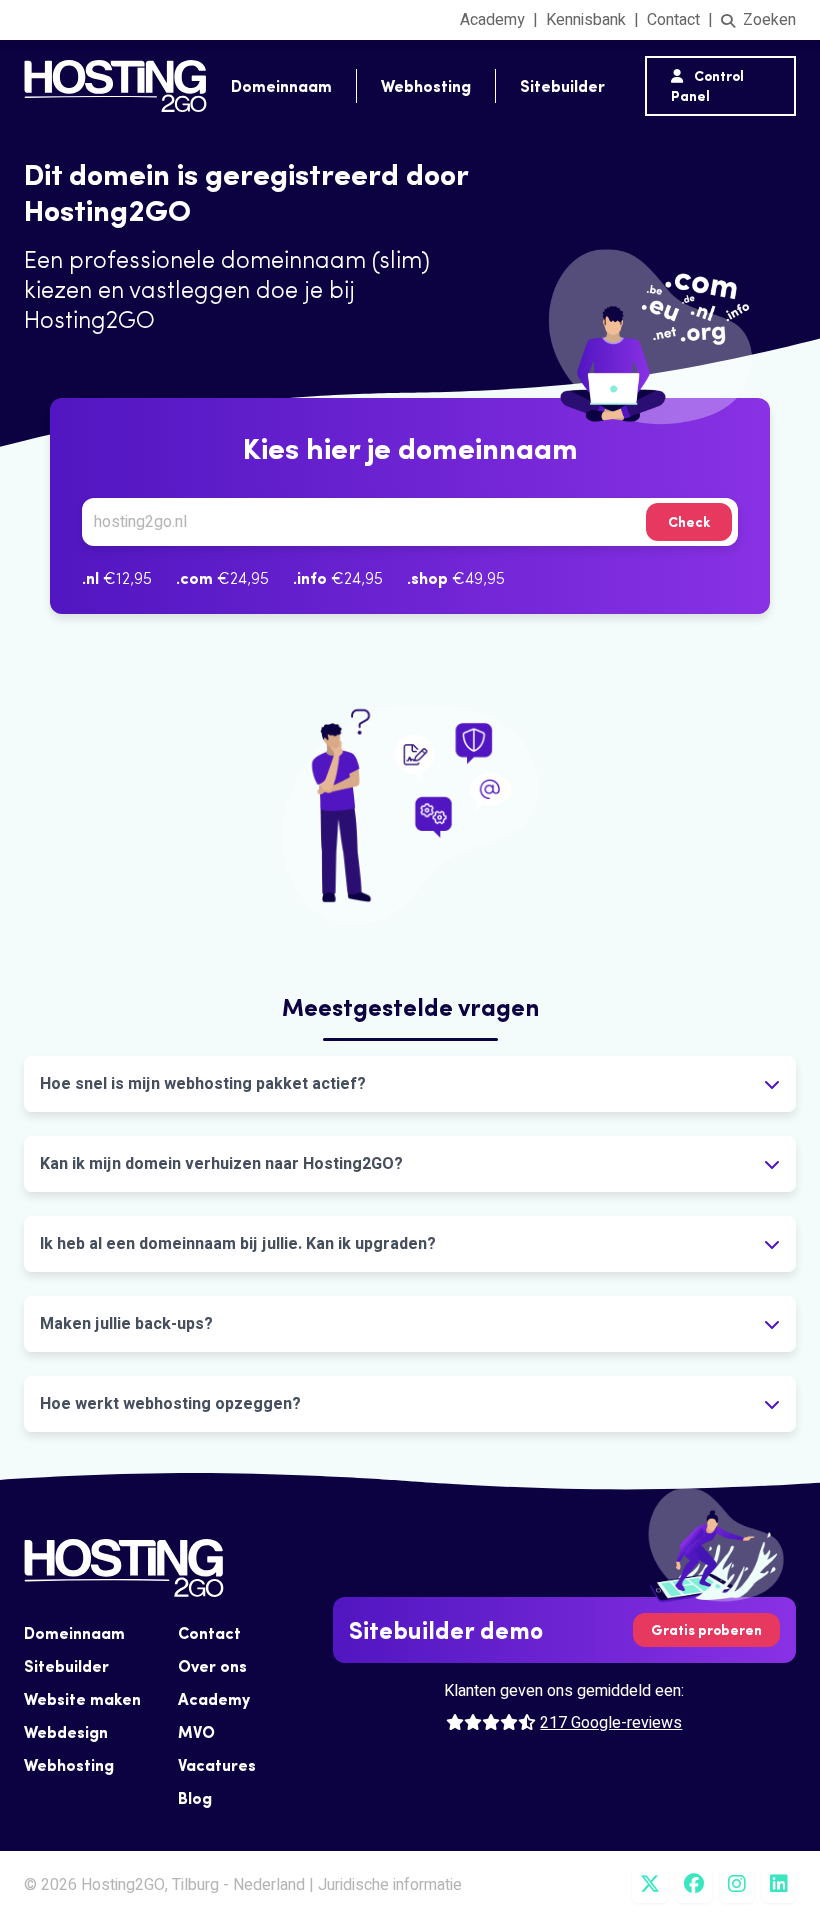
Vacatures (217, 1765)
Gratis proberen (706, 1630)
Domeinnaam (281, 86)
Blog (195, 1798)
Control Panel (707, 86)
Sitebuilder (562, 86)
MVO (196, 1732)
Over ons (212, 1666)
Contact (673, 20)
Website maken (82, 1699)
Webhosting (426, 86)
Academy (492, 20)
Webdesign (66, 1732)
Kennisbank (586, 20)
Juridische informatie (390, 1885)
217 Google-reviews (611, 1723)
